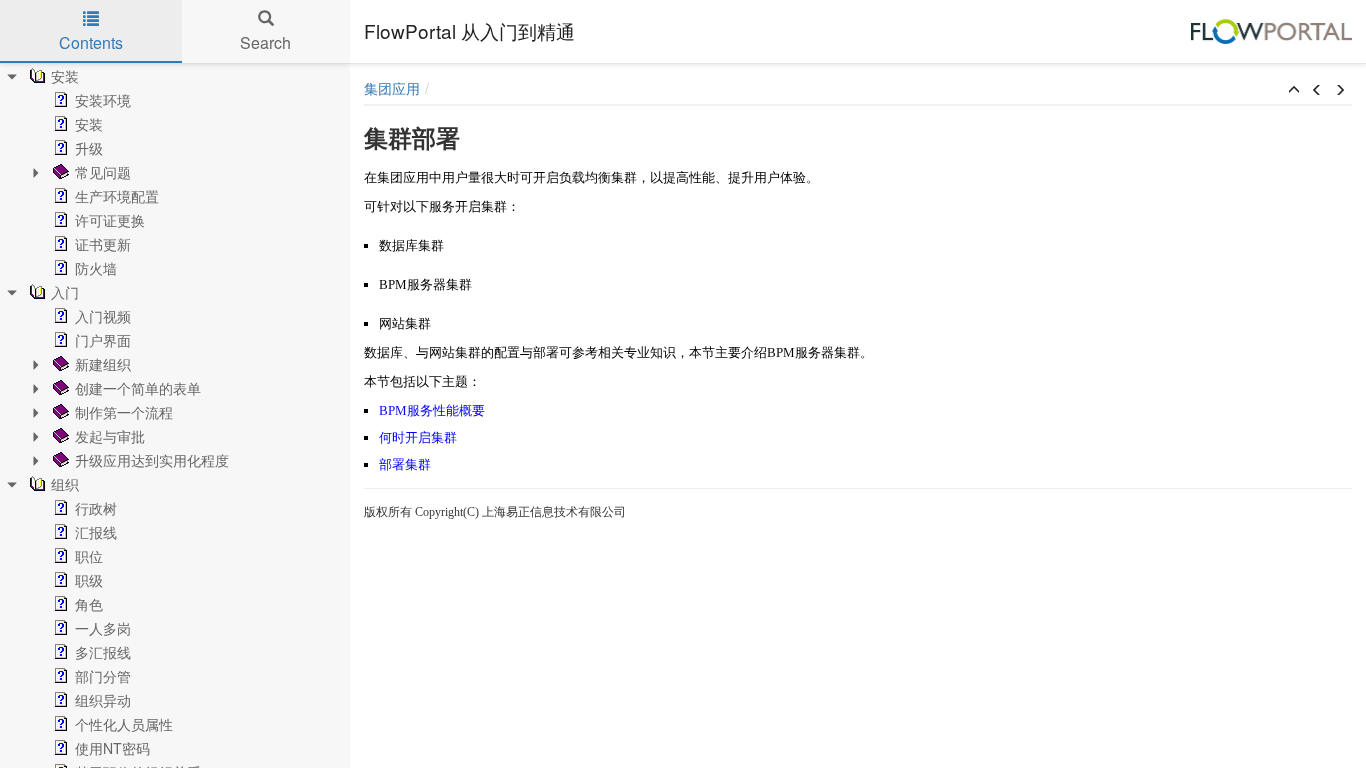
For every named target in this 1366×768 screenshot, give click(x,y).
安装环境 (103, 100)
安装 (65, 76)
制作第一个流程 (124, 412)
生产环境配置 (117, 196)
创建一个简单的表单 (138, 388)
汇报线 (96, 532)
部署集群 (405, 464)
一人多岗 (103, 628)
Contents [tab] (91, 42)
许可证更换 (110, 220)
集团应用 (392, 88)
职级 (89, 580)
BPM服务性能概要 (432, 410)
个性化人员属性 (124, 724)
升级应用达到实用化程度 (152, 460)
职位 (89, 556)
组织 (65, 484)
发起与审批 (110, 436)
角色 (89, 604)
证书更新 (103, 244)
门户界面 (103, 340)
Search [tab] (265, 42)
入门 (65, 292)
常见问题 (103, 172)
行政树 (96, 508)
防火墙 (96, 268)
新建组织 (103, 364)
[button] (1294, 90)
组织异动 (103, 700)
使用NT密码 (112, 748)
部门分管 (103, 676)
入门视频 (103, 316)
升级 (89, 148)
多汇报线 (103, 652)
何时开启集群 (418, 437)
